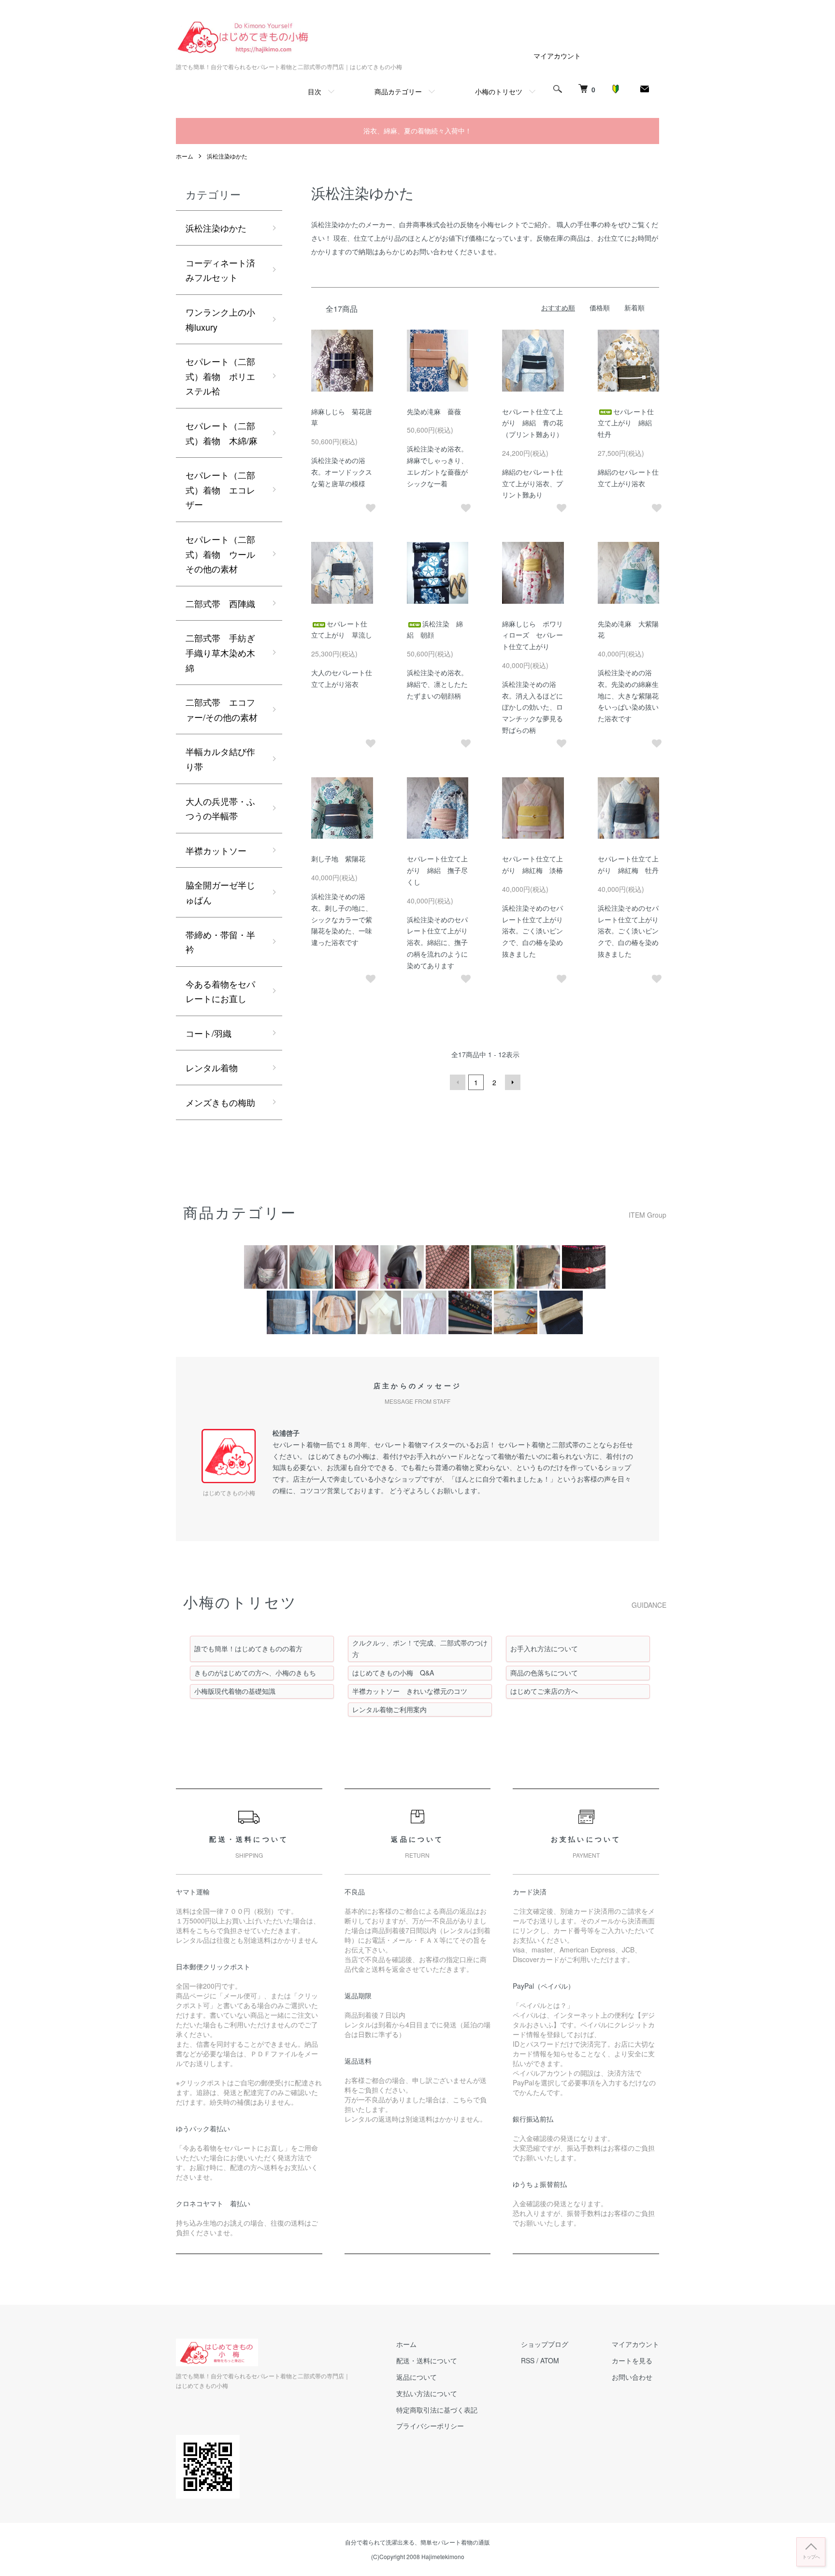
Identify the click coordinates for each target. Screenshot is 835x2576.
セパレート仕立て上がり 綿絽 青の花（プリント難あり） (533, 423)
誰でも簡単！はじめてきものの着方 (248, 1648)
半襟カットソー (216, 850)
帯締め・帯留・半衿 (220, 942)
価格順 (600, 307)
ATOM (550, 2360)
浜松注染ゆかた (227, 156)
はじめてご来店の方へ (544, 1691)
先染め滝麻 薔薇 (434, 411)
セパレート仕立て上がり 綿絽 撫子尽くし (437, 870)
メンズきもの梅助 (220, 1102)
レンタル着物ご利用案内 (389, 1709)
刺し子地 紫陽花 (338, 859)
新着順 (634, 307)
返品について (417, 2377)
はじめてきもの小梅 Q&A (393, 1673)
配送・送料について (427, 2360)
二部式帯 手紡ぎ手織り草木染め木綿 (220, 652)
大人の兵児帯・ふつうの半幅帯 (220, 808)
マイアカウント (557, 56)
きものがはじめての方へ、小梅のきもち (255, 1673)
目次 (315, 91)
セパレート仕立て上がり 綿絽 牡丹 (628, 423)
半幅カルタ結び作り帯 (220, 759)
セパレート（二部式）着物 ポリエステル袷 (220, 376)
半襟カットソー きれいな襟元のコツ (410, 1691)
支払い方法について (427, 2393)
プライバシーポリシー (430, 2426)
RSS (528, 2360)
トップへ (811, 2556)
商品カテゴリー (398, 91)
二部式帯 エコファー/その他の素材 (222, 709)
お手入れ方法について (544, 1648)
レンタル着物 (212, 1067)
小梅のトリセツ (499, 91)
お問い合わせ (632, 2377)
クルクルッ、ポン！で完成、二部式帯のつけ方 (420, 1648)
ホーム (185, 156)
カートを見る (632, 2360)
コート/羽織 (209, 1033)
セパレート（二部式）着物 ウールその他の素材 (220, 554)
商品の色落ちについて (544, 1673)
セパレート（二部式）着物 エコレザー (220, 489)
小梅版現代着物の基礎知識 (235, 1691)
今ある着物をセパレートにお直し (220, 991)
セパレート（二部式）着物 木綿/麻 (222, 433)
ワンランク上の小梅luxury (220, 319)
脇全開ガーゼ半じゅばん (220, 892)
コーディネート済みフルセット (220, 270)
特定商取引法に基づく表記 (437, 2410)
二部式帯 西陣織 (220, 603)
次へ (513, 1082)
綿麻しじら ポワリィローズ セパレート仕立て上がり (533, 635)
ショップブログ (545, 2344)
